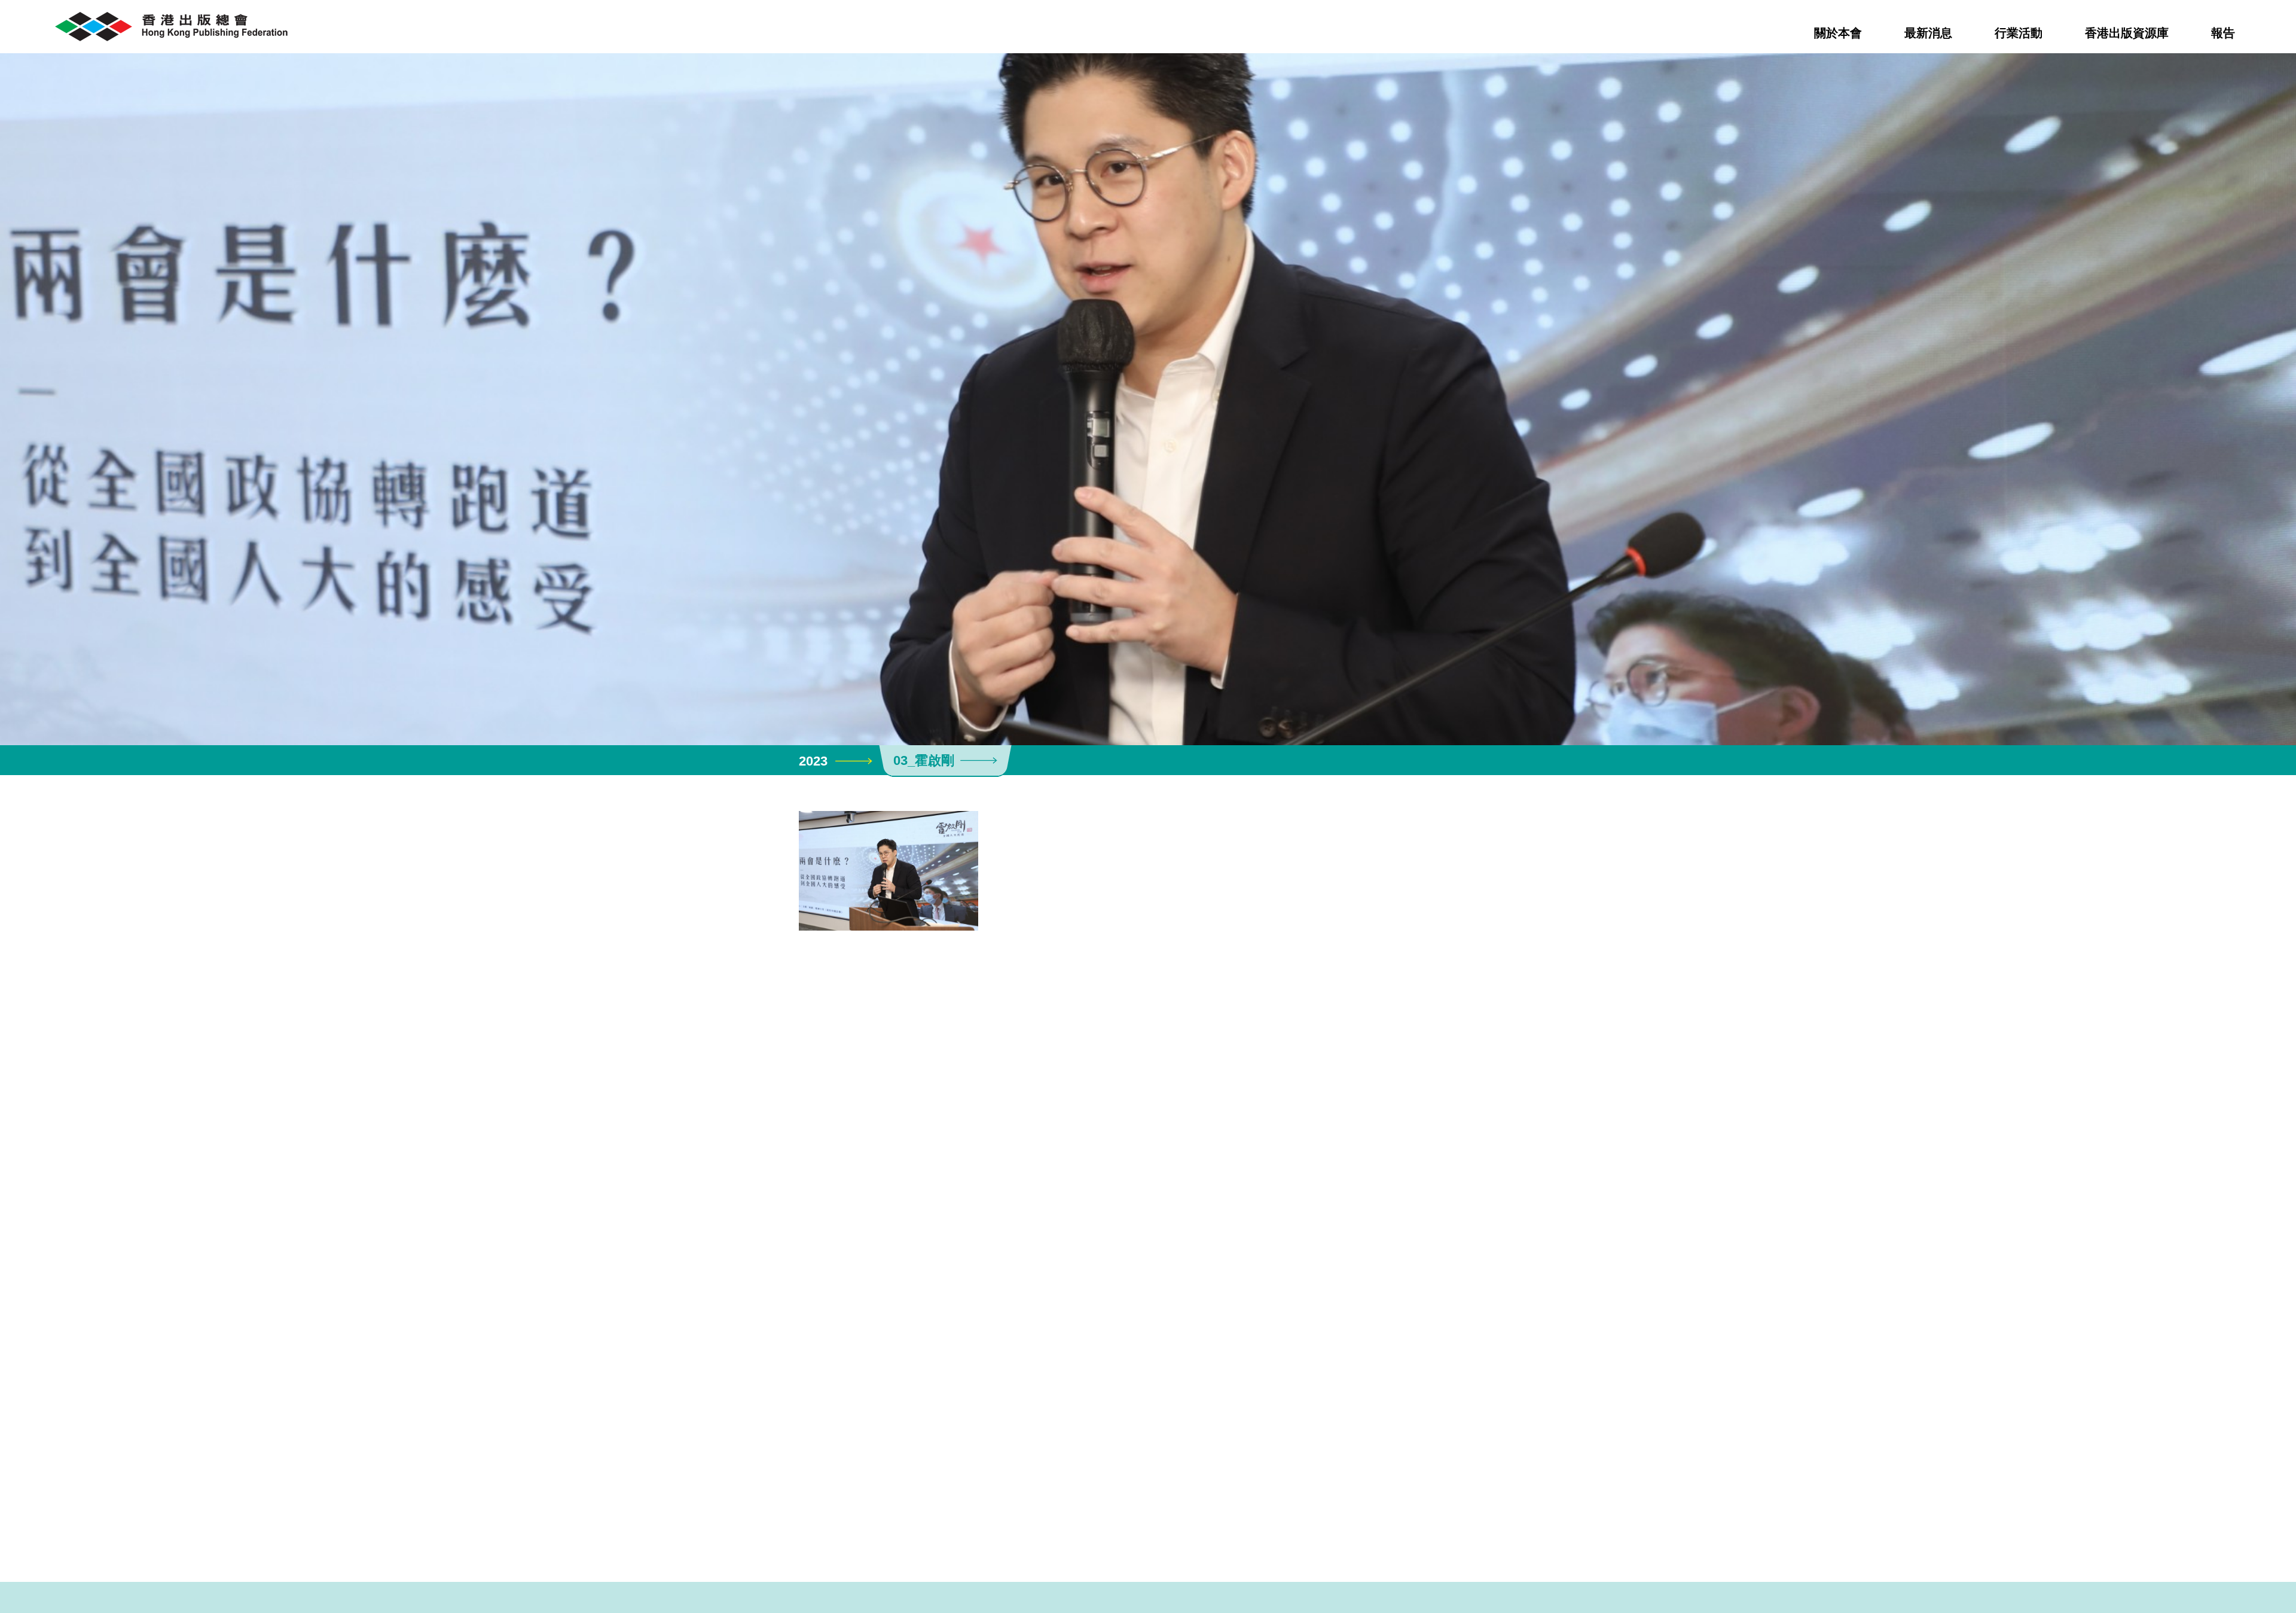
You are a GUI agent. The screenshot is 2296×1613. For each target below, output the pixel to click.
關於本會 (1838, 33)
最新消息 (1928, 33)
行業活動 (2019, 33)
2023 (813, 761)
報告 (2223, 33)
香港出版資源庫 (2127, 33)
